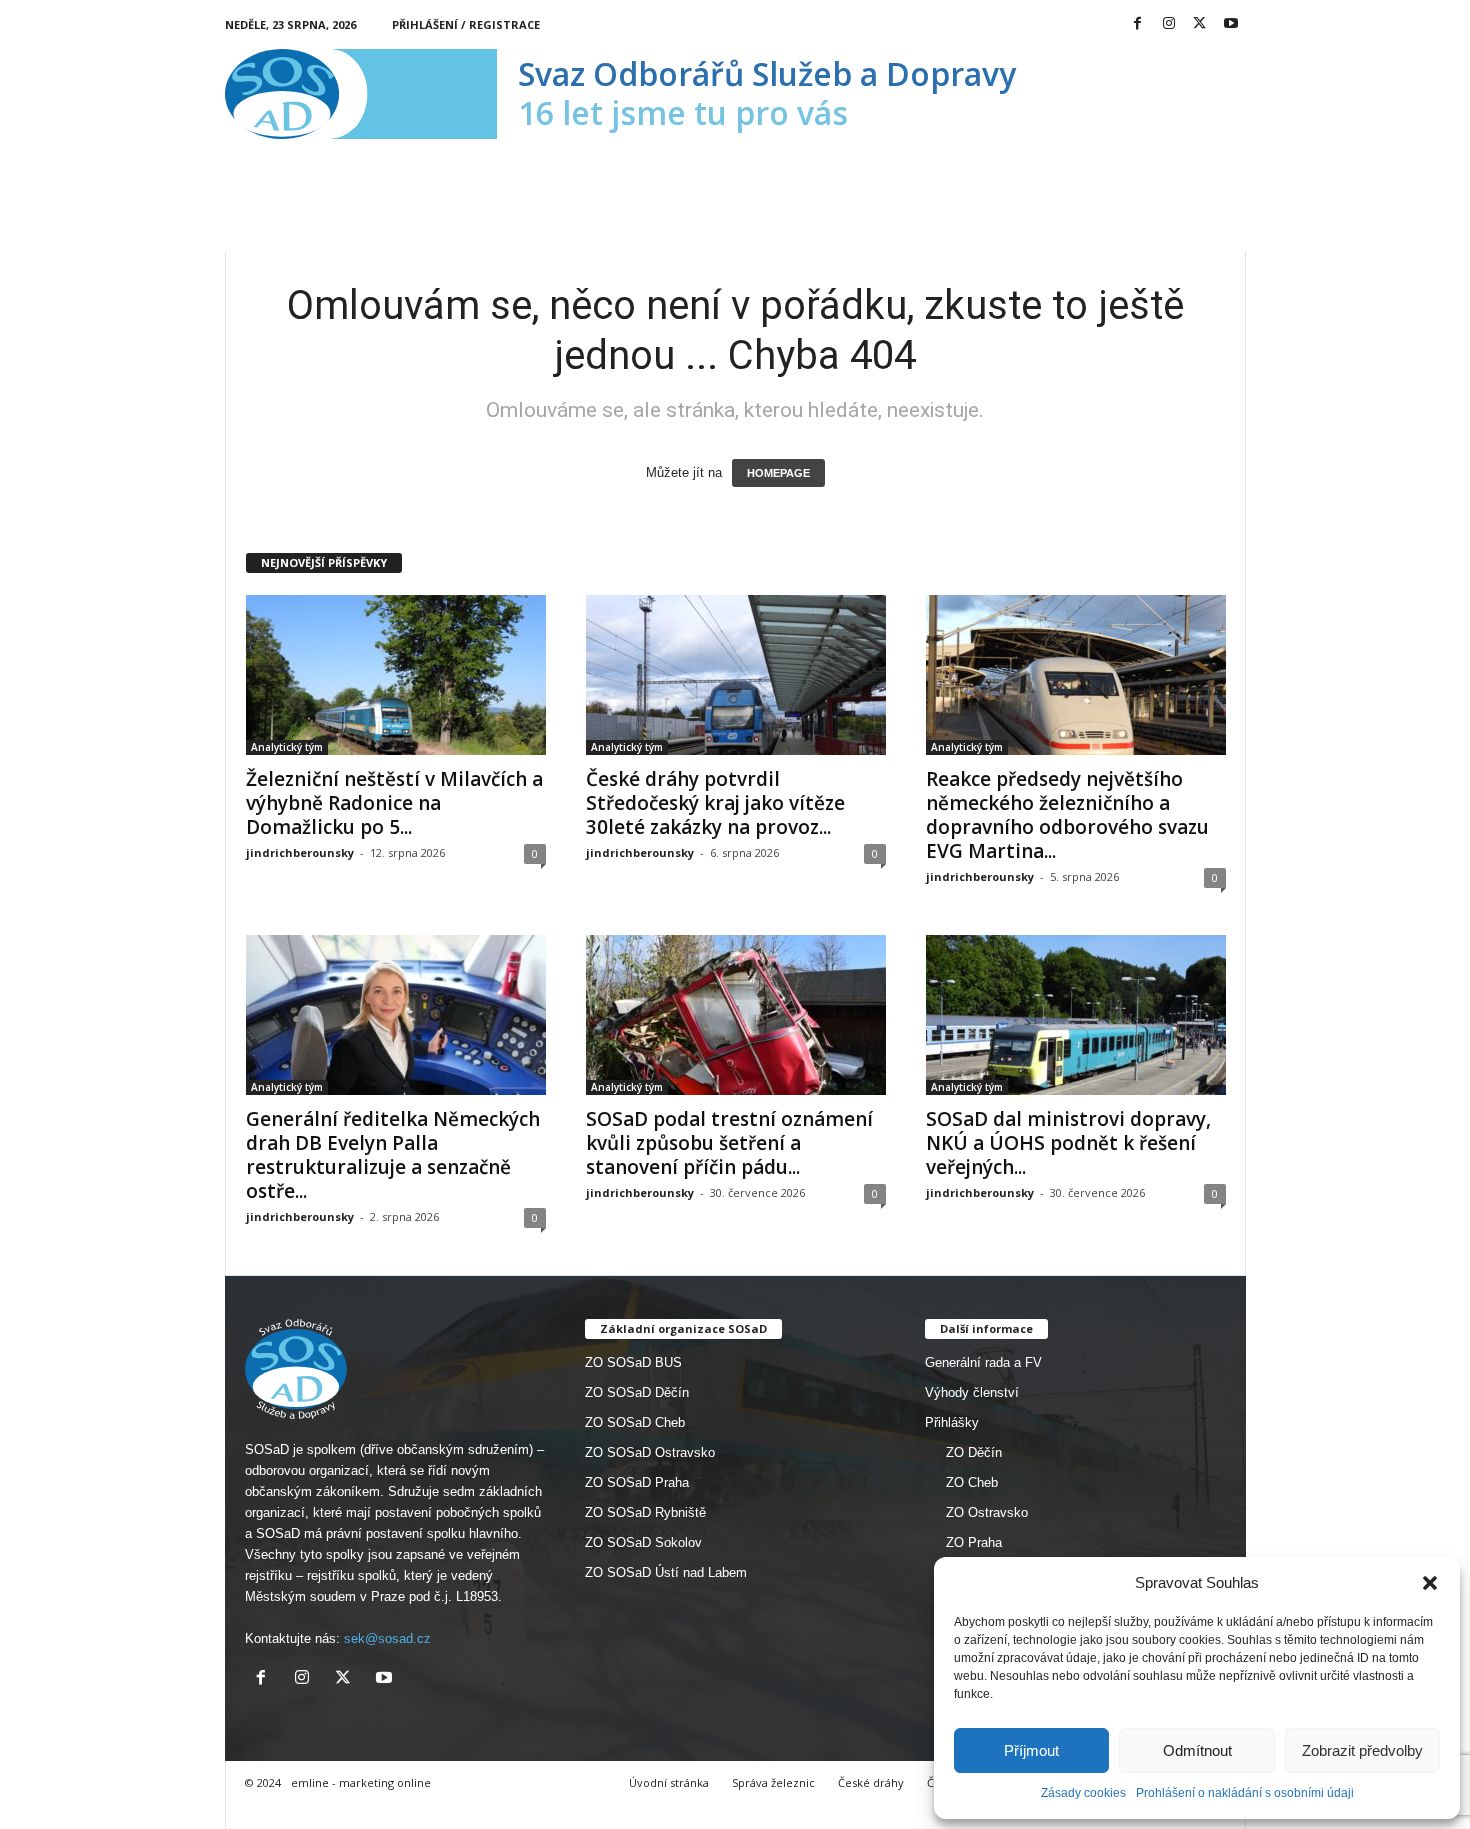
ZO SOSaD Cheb (635, 1422)
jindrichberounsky (300, 852)
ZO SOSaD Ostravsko (650, 1452)
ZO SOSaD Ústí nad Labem (666, 1572)
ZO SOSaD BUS (633, 1362)
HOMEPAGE (778, 473)
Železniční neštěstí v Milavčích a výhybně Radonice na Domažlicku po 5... (394, 803)
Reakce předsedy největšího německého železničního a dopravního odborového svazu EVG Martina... (1067, 815)
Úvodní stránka (669, 1782)
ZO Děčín (974, 1452)
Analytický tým (287, 747)
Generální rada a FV (983, 1362)
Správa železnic (773, 1782)
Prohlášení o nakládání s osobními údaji (1245, 1793)
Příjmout (1031, 1750)
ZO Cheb (972, 1482)
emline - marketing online (361, 1782)
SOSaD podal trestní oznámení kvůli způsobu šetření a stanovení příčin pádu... (729, 1143)
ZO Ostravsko (987, 1512)
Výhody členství (972, 1392)
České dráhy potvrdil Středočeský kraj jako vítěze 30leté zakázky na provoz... (715, 803)
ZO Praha (974, 1542)
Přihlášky (952, 1422)
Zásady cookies (1083, 1793)
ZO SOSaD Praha (637, 1482)
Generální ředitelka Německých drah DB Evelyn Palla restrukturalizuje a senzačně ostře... (393, 1155)
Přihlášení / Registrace (466, 24)
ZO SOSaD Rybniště (645, 1512)
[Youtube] (1231, 24)
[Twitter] (1200, 24)
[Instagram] (1169, 24)
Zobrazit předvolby (1362, 1750)
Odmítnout (1197, 1750)
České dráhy (871, 1782)
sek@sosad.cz (387, 1638)
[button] (1430, 1583)
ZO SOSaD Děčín (637, 1392)
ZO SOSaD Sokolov (643, 1542)
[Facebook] (1138, 24)
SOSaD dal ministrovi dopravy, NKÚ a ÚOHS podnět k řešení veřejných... (1068, 1143)
